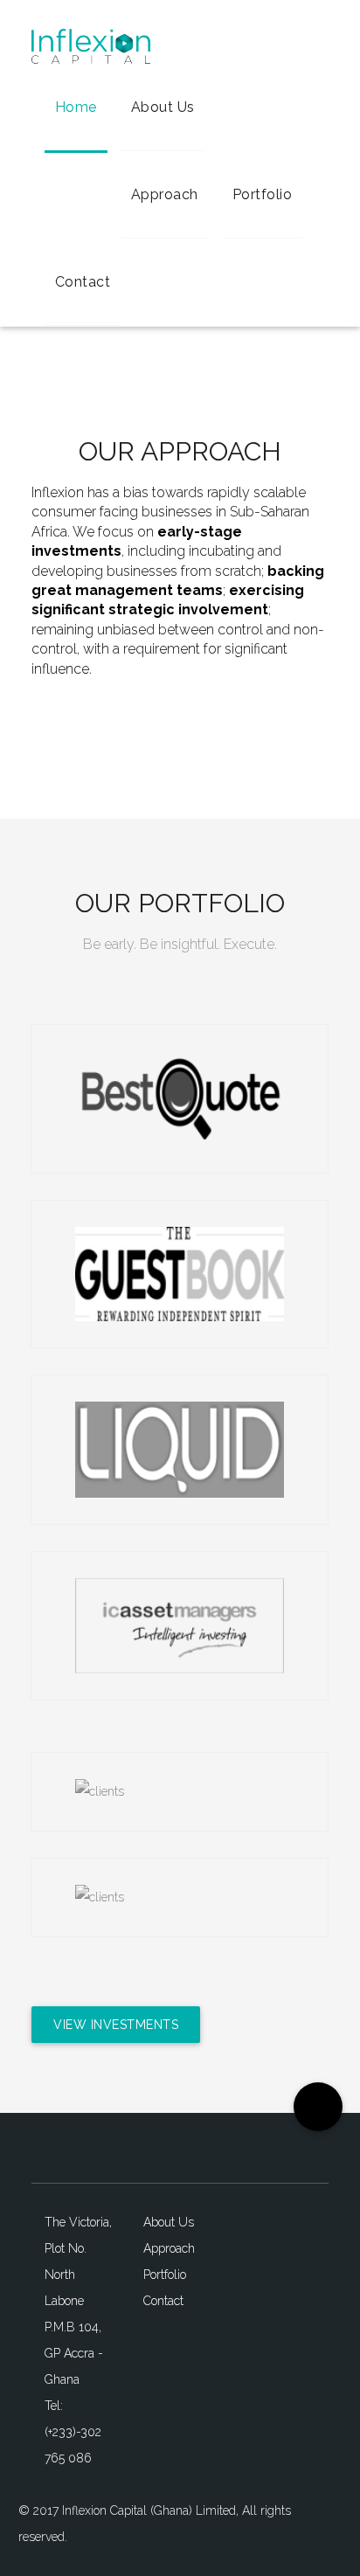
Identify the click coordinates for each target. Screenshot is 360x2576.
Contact (83, 282)
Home (76, 107)
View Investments (116, 2025)
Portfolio (263, 194)
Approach (165, 194)
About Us (163, 107)
